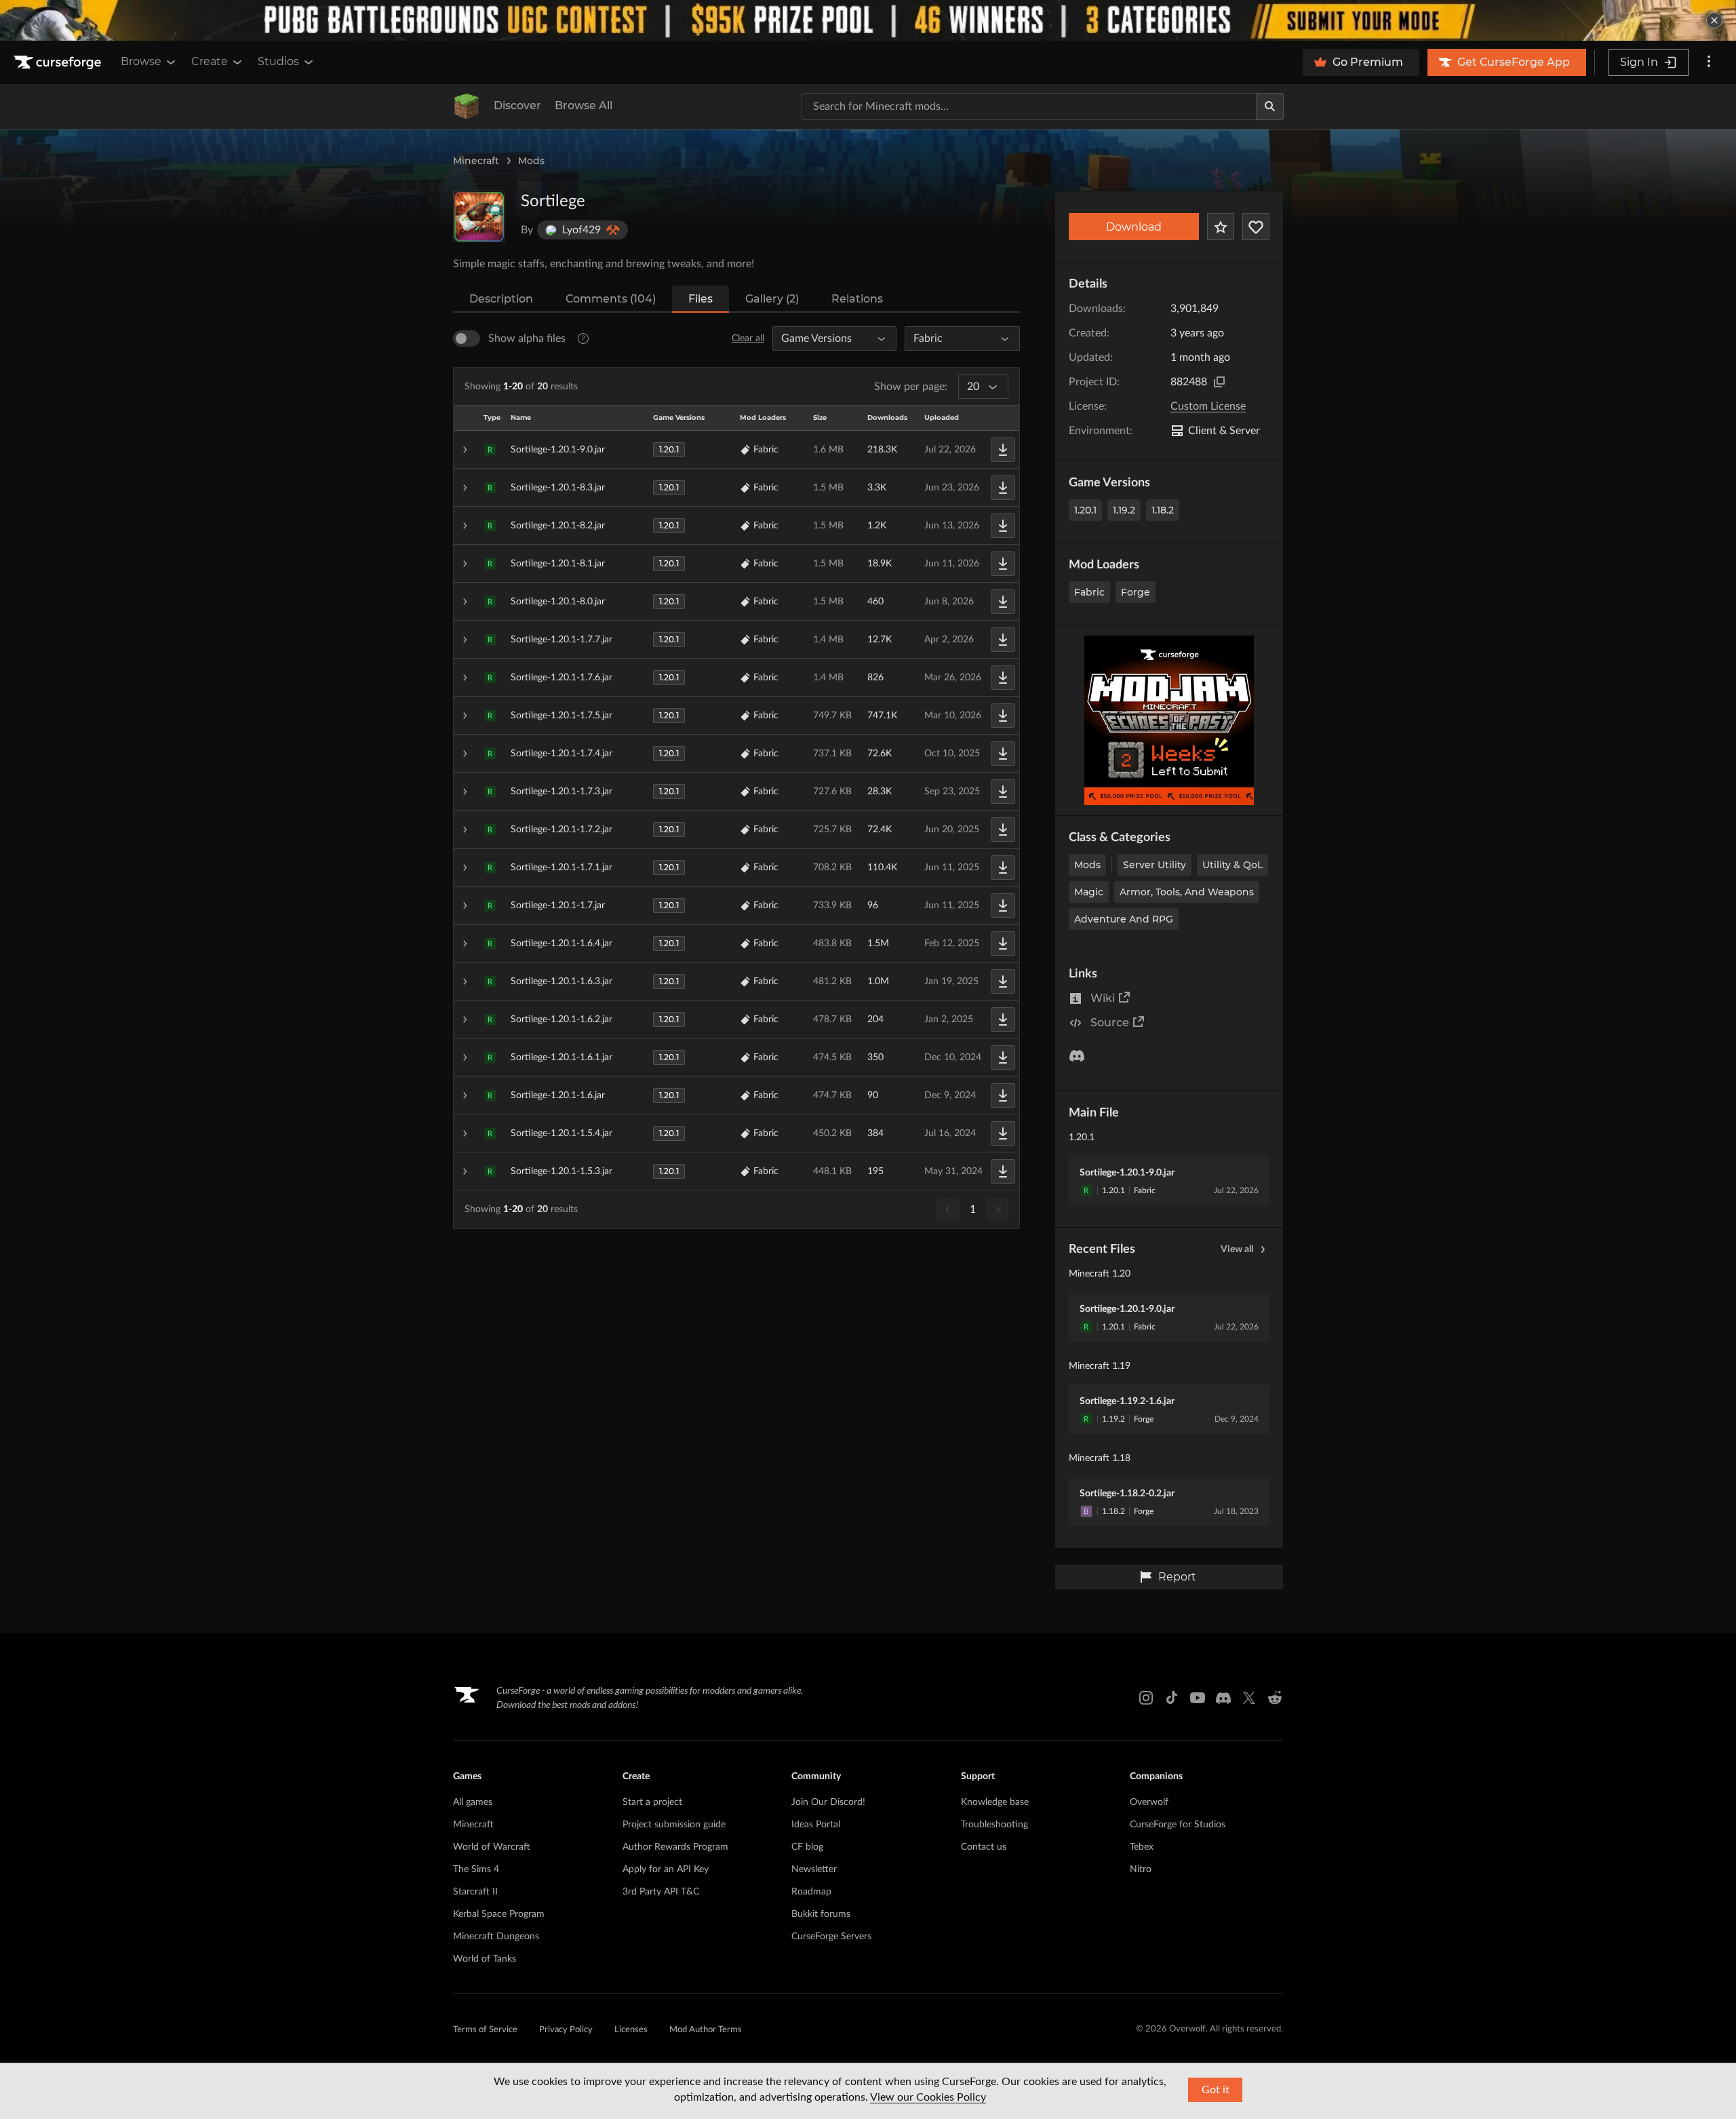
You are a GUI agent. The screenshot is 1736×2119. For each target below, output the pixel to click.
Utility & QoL (1232, 865)
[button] (736, 450)
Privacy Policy (566, 2030)
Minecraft (476, 161)
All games (473, 1802)
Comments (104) (611, 299)
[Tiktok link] (1172, 1698)
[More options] (1709, 62)
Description (501, 299)
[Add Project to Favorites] (1221, 227)
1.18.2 (1163, 510)
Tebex (1142, 1847)
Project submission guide (674, 1825)
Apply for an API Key (666, 1869)
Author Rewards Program (675, 1847)
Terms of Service (485, 2030)
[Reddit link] (1275, 1698)
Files (701, 299)
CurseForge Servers (831, 1937)
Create (210, 61)
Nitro (1141, 1869)
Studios (278, 61)
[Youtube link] (1198, 1698)
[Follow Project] (1256, 227)
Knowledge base (995, 1802)
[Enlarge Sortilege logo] (479, 216)
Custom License (1208, 406)
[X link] (1249, 1698)
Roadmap (811, 1892)
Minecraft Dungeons (496, 1937)
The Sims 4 (476, 1869)
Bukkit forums (821, 1914)
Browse (141, 61)
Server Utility (1155, 865)
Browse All (584, 105)
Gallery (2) (772, 299)
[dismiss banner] (1714, 20)
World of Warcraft (492, 1847)
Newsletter (814, 1869)
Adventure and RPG (1124, 919)
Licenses (631, 2030)
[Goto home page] (59, 62)
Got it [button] (1216, 2090)
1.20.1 (1085, 510)
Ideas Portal (816, 1825)
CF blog (807, 1847)
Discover (517, 105)
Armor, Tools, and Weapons (1187, 892)
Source (1110, 1023)
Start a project (652, 1802)
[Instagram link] (1146, 1698)
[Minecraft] (467, 106)
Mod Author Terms (706, 2030)
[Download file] (1003, 450)
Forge (1136, 592)
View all (1237, 1249)
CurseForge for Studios (1178, 1825)
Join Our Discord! (828, 1802)
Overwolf (1149, 1802)
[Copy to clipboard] (1219, 382)
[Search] (1270, 106)
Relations (857, 299)
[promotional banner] (868, 20)
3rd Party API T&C (661, 1892)
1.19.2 (1124, 510)
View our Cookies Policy (928, 2097)
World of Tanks (485, 1959)
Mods (531, 161)
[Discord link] (1223, 1698)
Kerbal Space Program (499, 1914)
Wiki (1103, 998)
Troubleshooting (994, 1825)
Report (1177, 1577)
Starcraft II (475, 1892)
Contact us (984, 1847)
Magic (1089, 892)
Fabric (1089, 592)
